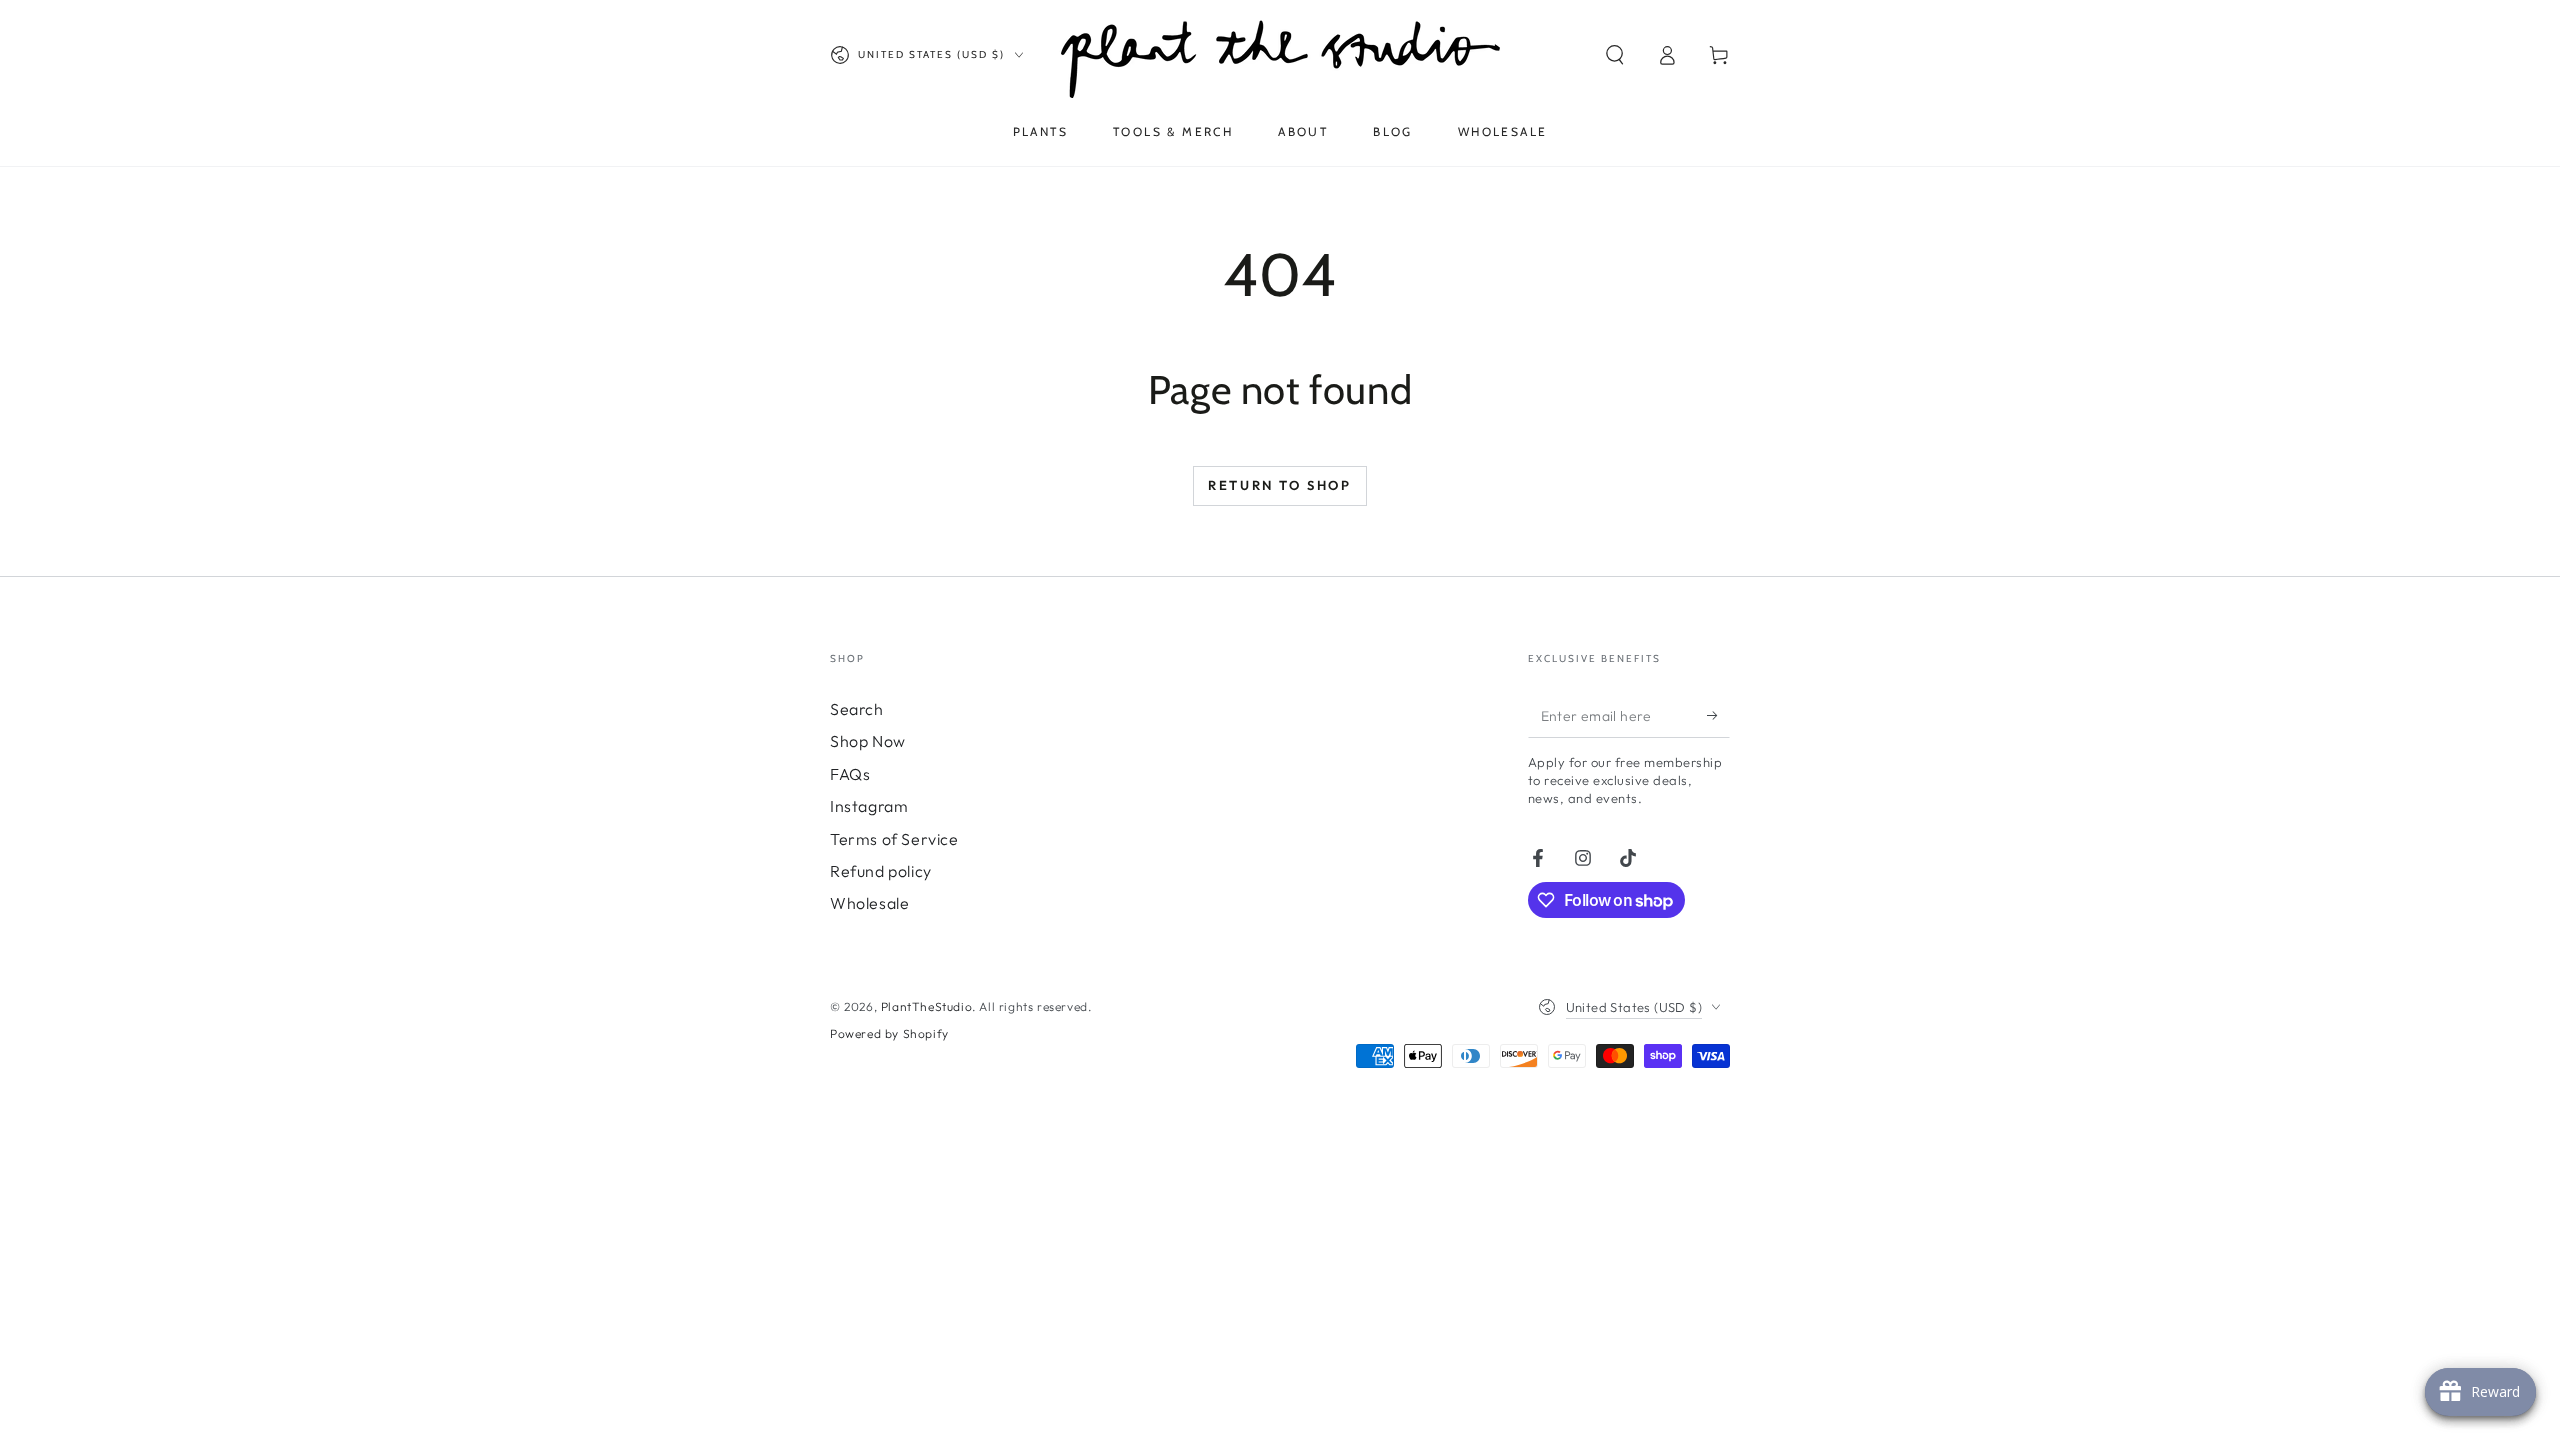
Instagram (869, 806)
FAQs (850, 774)
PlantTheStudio (926, 1006)
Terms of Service (894, 839)
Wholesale (869, 903)
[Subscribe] (1718, 715)
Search (857, 709)
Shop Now (868, 741)
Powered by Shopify (889, 1033)
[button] (1615, 55)
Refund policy (881, 871)
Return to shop (1279, 485)
